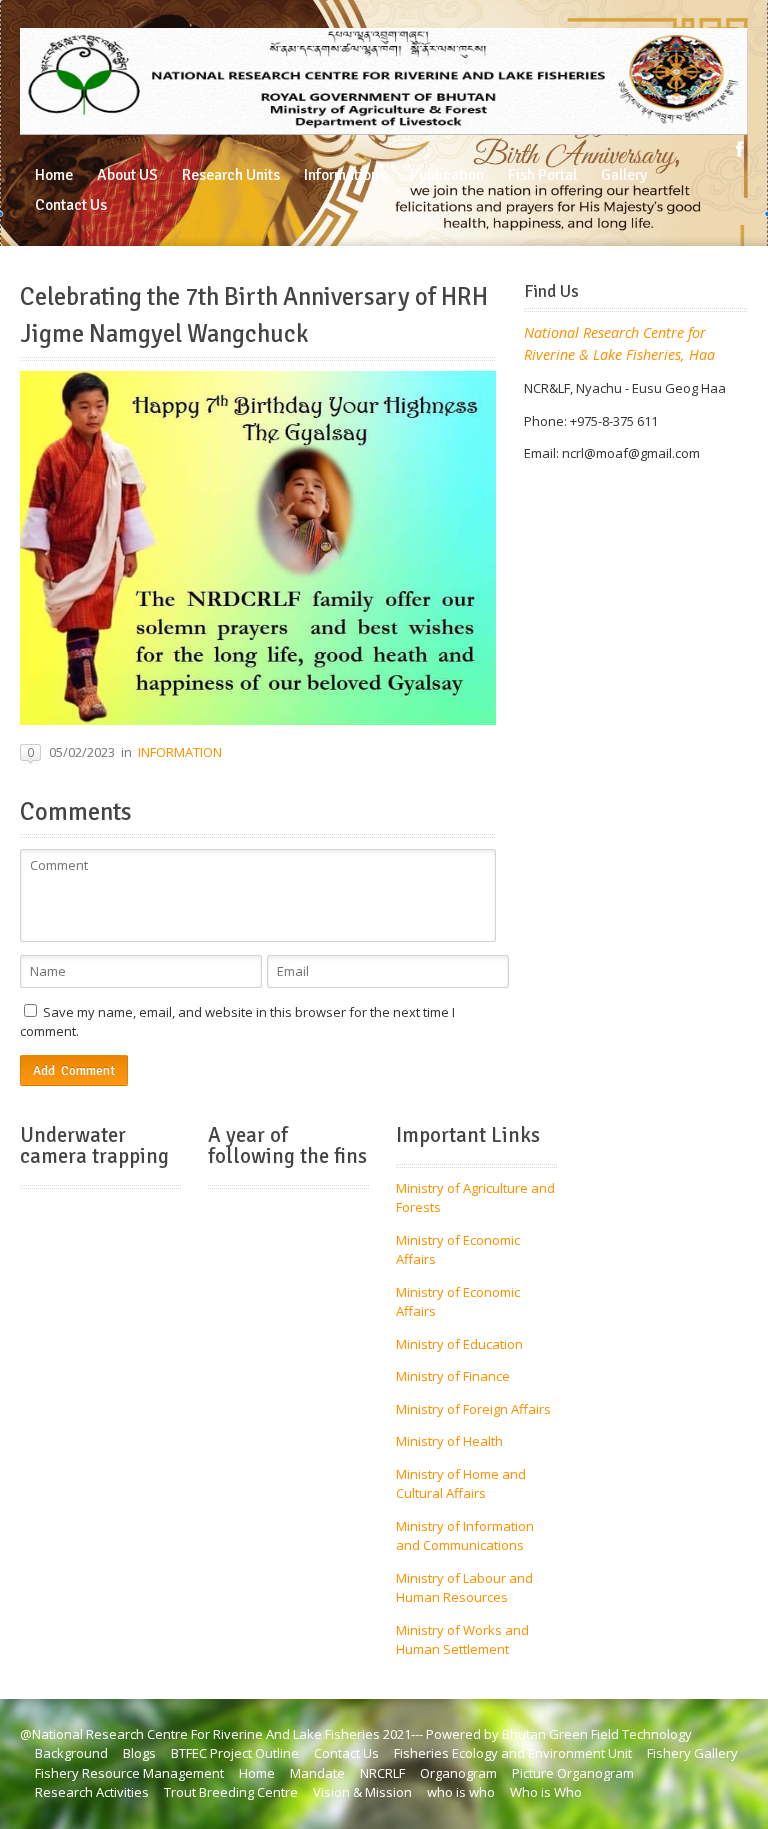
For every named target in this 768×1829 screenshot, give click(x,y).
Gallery (624, 175)
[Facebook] (740, 149)
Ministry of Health (449, 1441)
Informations (345, 175)
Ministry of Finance (453, 1376)
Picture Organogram (573, 1773)
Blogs (139, 1753)
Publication (447, 175)
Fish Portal (542, 175)
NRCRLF (382, 1773)
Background (71, 1753)
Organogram (458, 1773)
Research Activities (92, 1792)
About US (127, 175)
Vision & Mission (362, 1792)
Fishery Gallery (692, 1753)
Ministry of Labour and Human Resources (464, 1588)
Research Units (231, 175)
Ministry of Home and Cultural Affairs (461, 1484)
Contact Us (71, 205)
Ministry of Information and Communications (465, 1536)
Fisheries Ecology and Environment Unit (513, 1753)
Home (54, 175)
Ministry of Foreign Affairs (473, 1409)
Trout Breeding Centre (231, 1792)
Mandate (317, 1773)
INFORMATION (180, 752)
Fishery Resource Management (129, 1773)
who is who (461, 1792)
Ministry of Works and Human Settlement (462, 1640)
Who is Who (546, 1792)
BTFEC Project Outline (235, 1753)
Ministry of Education (459, 1344)
